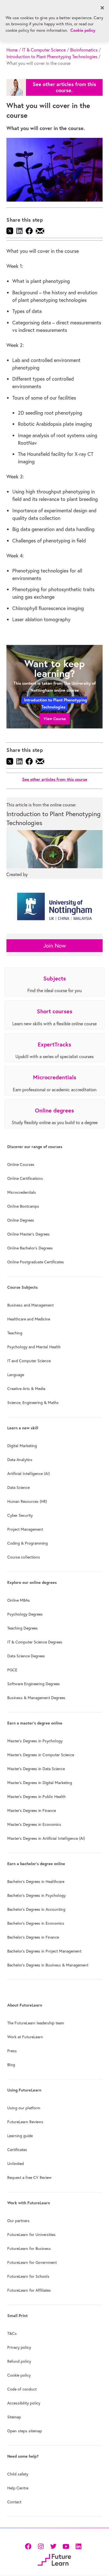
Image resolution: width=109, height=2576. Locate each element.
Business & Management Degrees (36, 1698)
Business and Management (30, 1305)
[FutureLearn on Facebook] (29, 2546)
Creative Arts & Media (26, 1389)
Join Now (55, 945)
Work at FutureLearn (25, 2037)
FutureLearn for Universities (31, 2235)
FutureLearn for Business (29, 2249)
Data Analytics (20, 1460)
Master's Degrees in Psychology (35, 1741)
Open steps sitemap (25, 2431)
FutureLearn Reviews (25, 2122)
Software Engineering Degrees (34, 1684)
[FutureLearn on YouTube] (66, 2546)
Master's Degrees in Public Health (36, 1797)
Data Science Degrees (26, 1656)
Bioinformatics (84, 50)
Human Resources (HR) (27, 1501)
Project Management (25, 1529)
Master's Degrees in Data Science (36, 1769)
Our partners (18, 2221)
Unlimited (16, 2164)
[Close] (102, 8)
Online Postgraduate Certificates (36, 1262)
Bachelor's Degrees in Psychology (36, 1895)
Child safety (18, 2474)
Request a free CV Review (29, 2178)
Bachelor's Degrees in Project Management (44, 1951)
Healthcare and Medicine (29, 1319)
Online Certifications (25, 1178)
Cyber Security (20, 1515)
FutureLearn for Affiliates (29, 2290)
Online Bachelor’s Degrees (30, 1248)
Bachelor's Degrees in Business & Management (48, 1965)
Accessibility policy (24, 2403)
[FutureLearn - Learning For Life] (54, 2559)
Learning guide (20, 2136)
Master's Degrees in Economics (34, 1824)
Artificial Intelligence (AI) (29, 1474)
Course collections (24, 1557)
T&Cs (12, 2333)
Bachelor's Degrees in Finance (33, 1937)
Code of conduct (22, 2389)
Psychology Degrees (25, 1614)
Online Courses (21, 1165)
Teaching (15, 1333)
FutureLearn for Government (32, 2262)
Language (16, 1375)
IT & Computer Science (44, 50)
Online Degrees (21, 1220)
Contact (14, 2502)
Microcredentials (22, 1192)
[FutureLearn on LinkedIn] (78, 2546)
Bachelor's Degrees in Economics (36, 1923)
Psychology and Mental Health (34, 1347)
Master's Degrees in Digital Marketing (40, 1783)
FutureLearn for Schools (28, 2276)
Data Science (18, 1488)
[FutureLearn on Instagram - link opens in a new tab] (41, 2546)
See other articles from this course (55, 779)
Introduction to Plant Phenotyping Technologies (52, 57)
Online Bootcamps (23, 1206)
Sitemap (14, 2417)
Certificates (17, 2150)
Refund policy (19, 2361)
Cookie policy (19, 2375)
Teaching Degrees (22, 1628)
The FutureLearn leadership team (36, 2023)
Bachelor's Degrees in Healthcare (36, 1882)
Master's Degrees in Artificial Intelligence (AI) (46, 1838)
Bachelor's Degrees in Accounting (36, 1909)
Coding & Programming (28, 1543)
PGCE (12, 1670)
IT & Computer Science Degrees (35, 1642)
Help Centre (18, 2488)
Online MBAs (19, 1600)
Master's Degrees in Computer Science (41, 1755)
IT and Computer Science (29, 1361)
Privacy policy (19, 2347)
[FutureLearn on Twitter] (53, 2546)
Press (12, 2051)
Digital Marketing (22, 1446)
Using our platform (24, 2108)
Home (12, 50)
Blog (11, 2065)
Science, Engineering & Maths (33, 1403)
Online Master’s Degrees (29, 1234)
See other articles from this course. (64, 87)
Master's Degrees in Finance (32, 1811)
